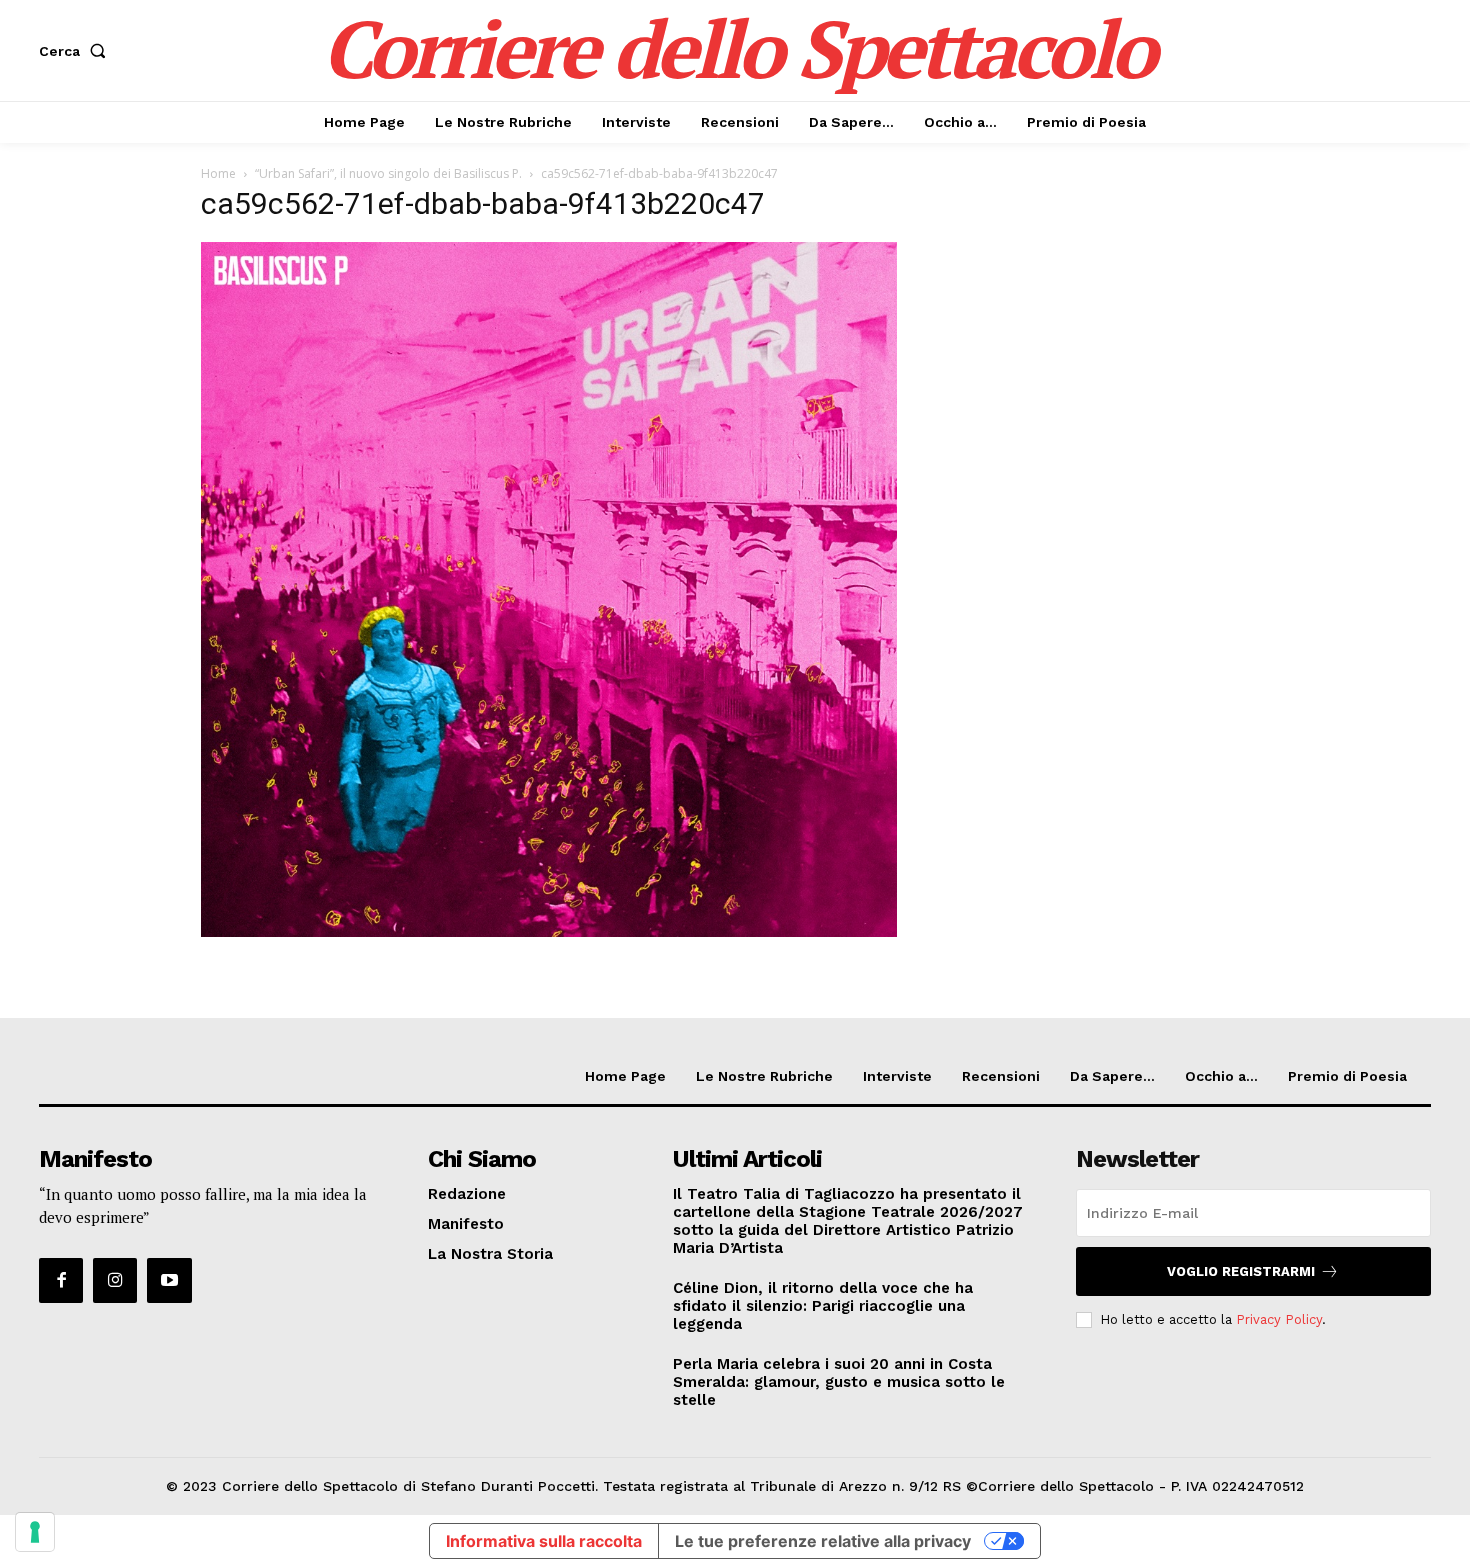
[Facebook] (61, 1280)
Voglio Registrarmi (1241, 1271)
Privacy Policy (1279, 1319)
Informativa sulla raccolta (544, 1541)
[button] (76, 51)
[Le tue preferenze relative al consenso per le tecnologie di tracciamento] (35, 1532)
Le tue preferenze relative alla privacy (823, 1541)
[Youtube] (169, 1280)
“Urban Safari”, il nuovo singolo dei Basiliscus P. (388, 173)
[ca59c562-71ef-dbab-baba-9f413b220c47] (549, 931)
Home (218, 173)
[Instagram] (115, 1280)
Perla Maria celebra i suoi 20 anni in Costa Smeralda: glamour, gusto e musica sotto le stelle (839, 1382)
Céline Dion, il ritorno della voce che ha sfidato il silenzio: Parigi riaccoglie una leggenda (823, 1306)
